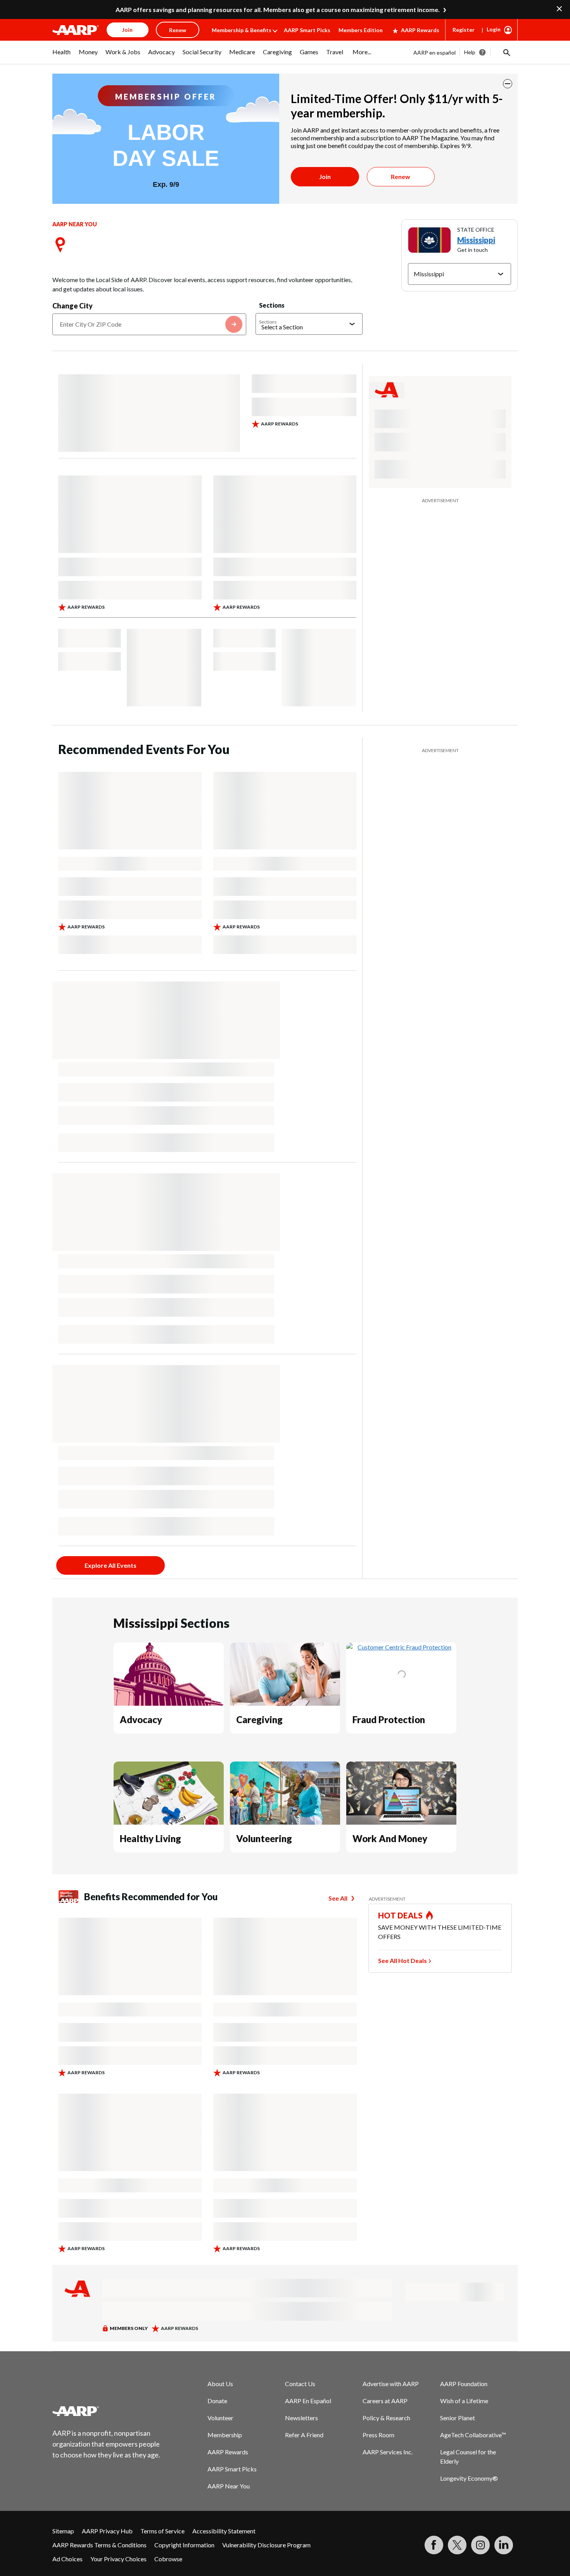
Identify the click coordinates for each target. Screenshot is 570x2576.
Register (464, 30)
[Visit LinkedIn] (504, 2545)
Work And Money (390, 1838)
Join (325, 176)
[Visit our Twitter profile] (457, 2545)
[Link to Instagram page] (480, 2545)
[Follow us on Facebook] (434, 2545)
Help (470, 52)
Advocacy (141, 1719)
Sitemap (63, 2531)
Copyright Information (184, 2545)
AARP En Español (308, 2401)
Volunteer (220, 2418)
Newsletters (301, 2418)
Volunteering (264, 1838)
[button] (506, 52)
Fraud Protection (389, 1719)
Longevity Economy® (469, 2478)
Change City (73, 306)
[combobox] (149, 324)
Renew (401, 176)
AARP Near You (229, 2486)
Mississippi (476, 240)
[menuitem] (62, 56)
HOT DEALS (401, 1915)
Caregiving (259, 1719)
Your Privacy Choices (118, 2559)
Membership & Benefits (242, 30)
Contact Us (300, 2384)
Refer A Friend (304, 2435)
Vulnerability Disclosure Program (266, 2545)
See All (338, 1898)
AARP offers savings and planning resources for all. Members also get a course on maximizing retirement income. (278, 9)
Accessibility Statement (224, 2531)
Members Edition (361, 30)
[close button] (508, 84)
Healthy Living (150, 1838)
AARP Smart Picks (307, 30)
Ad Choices (67, 2559)
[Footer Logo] (107, 2411)
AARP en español (434, 53)
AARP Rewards (420, 30)
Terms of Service (162, 2531)
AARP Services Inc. (388, 2452)
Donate (217, 2401)
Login (494, 29)
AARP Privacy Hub (107, 2531)
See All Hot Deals (402, 1960)
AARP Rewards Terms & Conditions (99, 2545)
